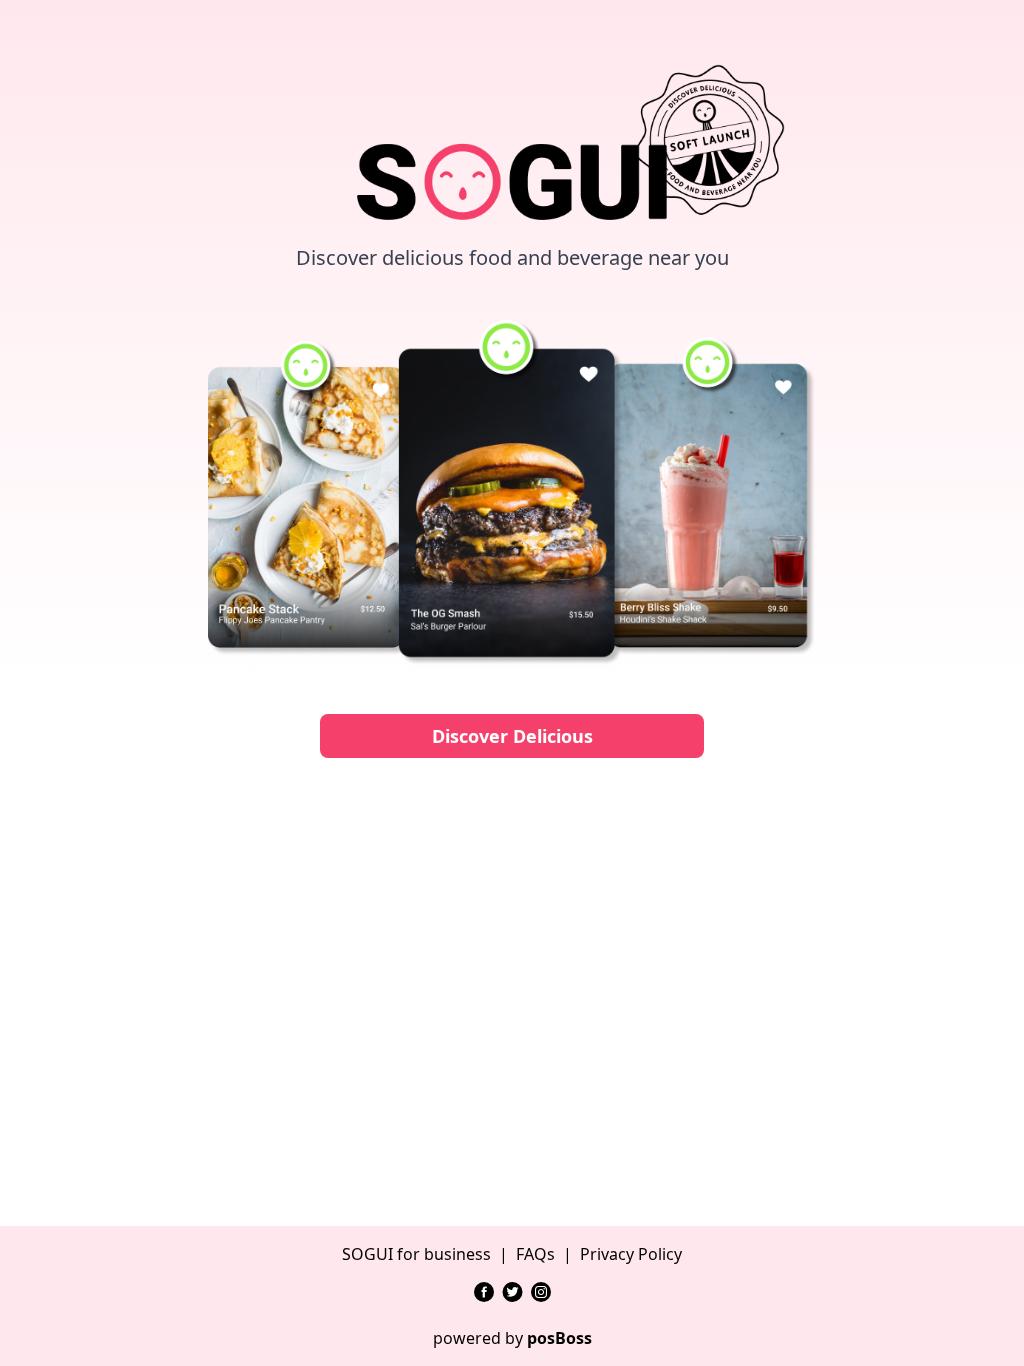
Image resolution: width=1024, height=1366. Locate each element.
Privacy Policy (631, 1254)
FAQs (535, 1254)
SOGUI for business (416, 1254)
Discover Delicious (512, 736)
